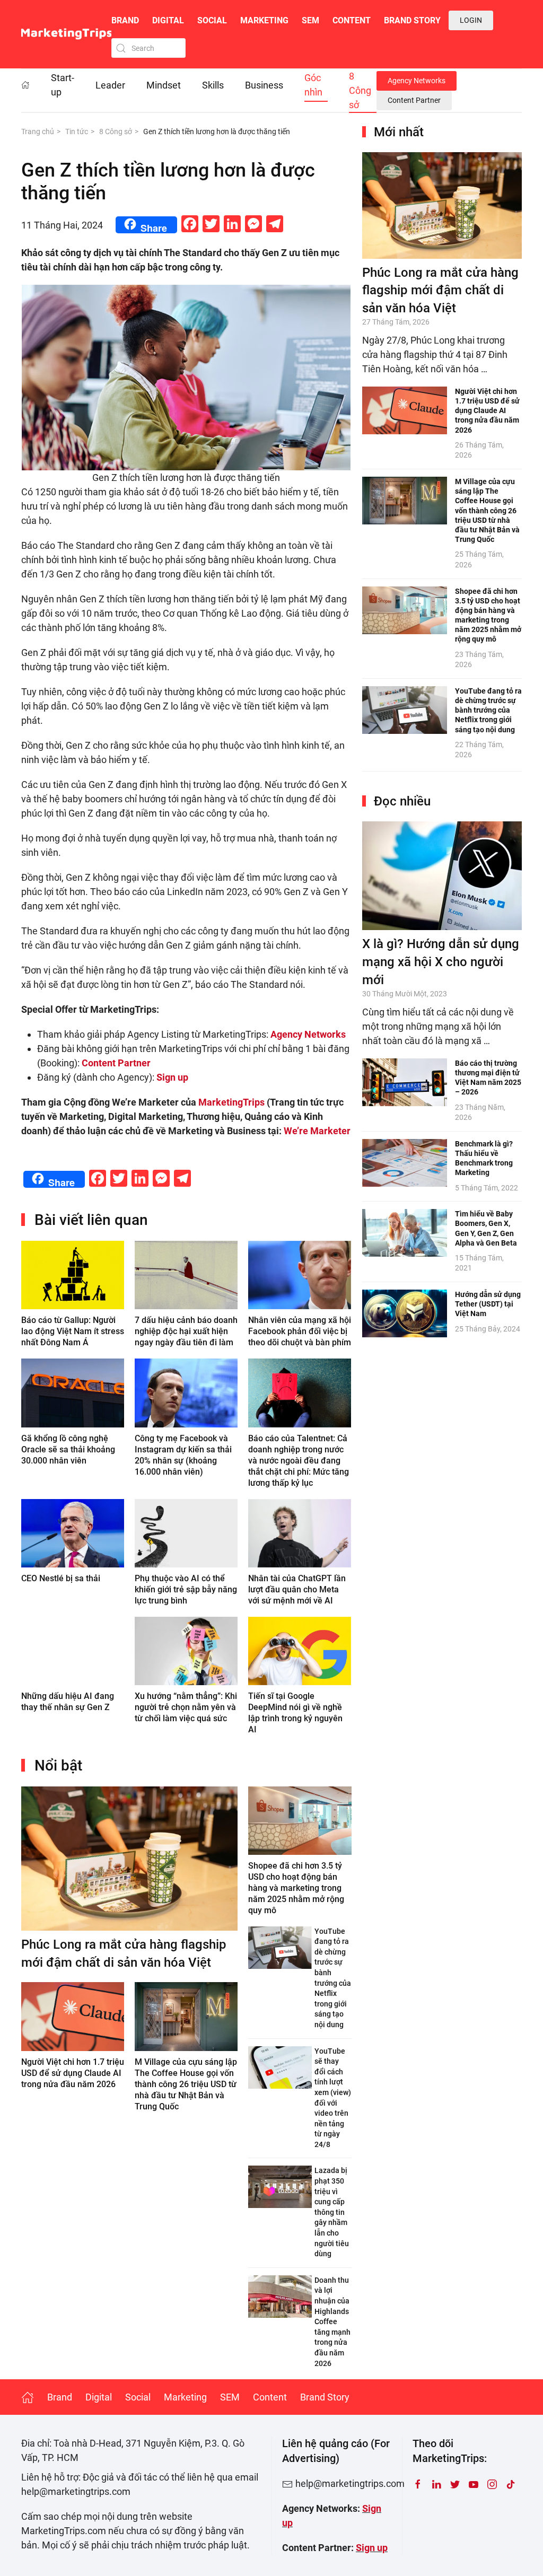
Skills (213, 85)
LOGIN (471, 20)
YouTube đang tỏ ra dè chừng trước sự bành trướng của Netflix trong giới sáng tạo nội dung (488, 710)
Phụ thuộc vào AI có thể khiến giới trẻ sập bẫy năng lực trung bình (186, 1589)
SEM (310, 20)
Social (212, 20)
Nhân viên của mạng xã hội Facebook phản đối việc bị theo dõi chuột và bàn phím (300, 1331)
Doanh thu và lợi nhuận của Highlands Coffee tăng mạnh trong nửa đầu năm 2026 (332, 2322)
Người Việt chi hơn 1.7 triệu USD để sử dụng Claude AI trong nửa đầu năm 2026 (73, 2073)
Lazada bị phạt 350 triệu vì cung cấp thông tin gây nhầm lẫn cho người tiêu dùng (332, 2212)
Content (352, 20)
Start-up (63, 85)
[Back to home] (66, 34)
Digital (168, 20)
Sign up (372, 2548)
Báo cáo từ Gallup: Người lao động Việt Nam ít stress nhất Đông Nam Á (73, 1331)
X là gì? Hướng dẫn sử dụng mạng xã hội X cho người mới (441, 962)
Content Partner (414, 100)
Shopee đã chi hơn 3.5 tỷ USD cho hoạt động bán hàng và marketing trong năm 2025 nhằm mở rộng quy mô (296, 1888)
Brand (125, 20)
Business (264, 85)
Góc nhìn (313, 85)
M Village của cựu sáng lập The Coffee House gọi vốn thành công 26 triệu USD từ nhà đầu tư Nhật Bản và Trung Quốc (186, 2084)
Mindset (164, 85)
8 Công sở (360, 90)
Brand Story (412, 20)
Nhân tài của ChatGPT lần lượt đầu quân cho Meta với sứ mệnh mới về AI (297, 1589)
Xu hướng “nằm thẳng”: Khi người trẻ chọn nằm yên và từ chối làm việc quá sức (186, 1707)
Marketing (264, 20)
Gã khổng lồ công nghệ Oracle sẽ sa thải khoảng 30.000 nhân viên (68, 1449)
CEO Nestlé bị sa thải (61, 1578)
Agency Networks (417, 81)
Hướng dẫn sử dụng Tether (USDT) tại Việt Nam (488, 1304)
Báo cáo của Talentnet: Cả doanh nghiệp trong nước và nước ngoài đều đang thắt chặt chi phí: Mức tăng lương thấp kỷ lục (299, 1461)
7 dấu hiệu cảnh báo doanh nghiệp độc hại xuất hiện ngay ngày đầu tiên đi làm (186, 1331)
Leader (110, 85)
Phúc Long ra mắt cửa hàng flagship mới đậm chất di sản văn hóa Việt (440, 290)
